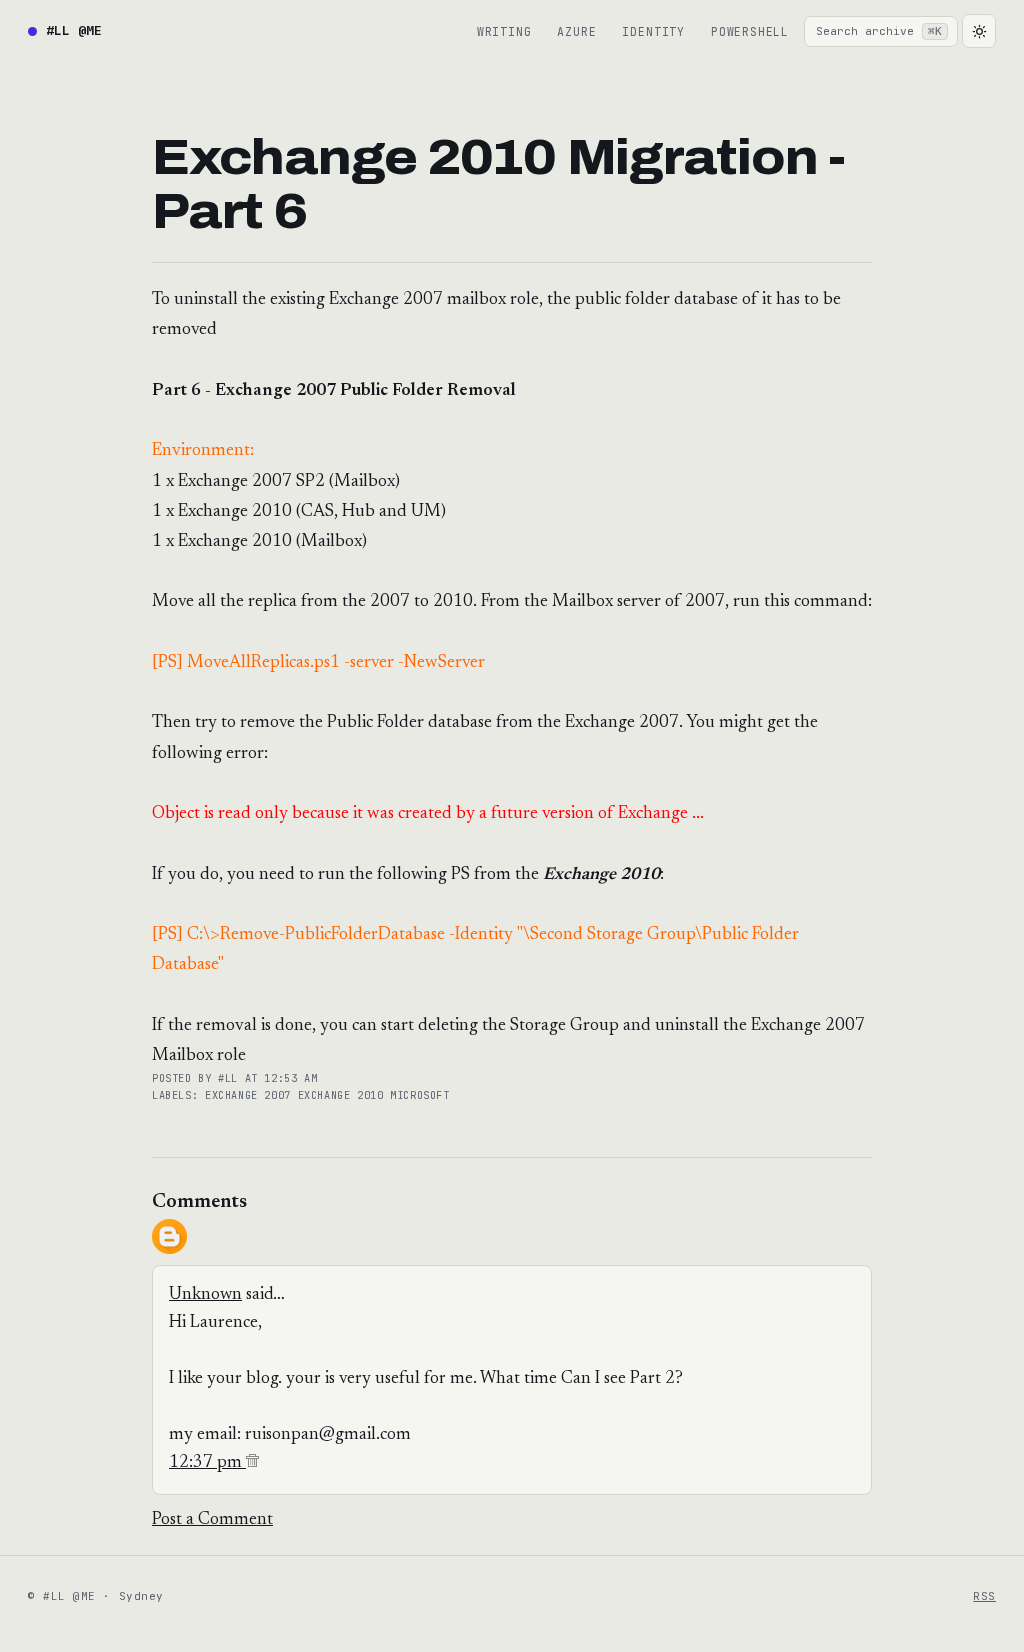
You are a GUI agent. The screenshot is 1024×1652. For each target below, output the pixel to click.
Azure (576, 31)
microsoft (420, 1095)
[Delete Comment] (252, 1463)
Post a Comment (212, 1520)
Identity (653, 31)
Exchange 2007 (251, 1095)
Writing (504, 31)
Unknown (205, 1295)
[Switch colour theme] (979, 31)
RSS (984, 1596)
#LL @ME (74, 30)
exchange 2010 (344, 1095)
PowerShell (750, 31)
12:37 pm (207, 1463)
